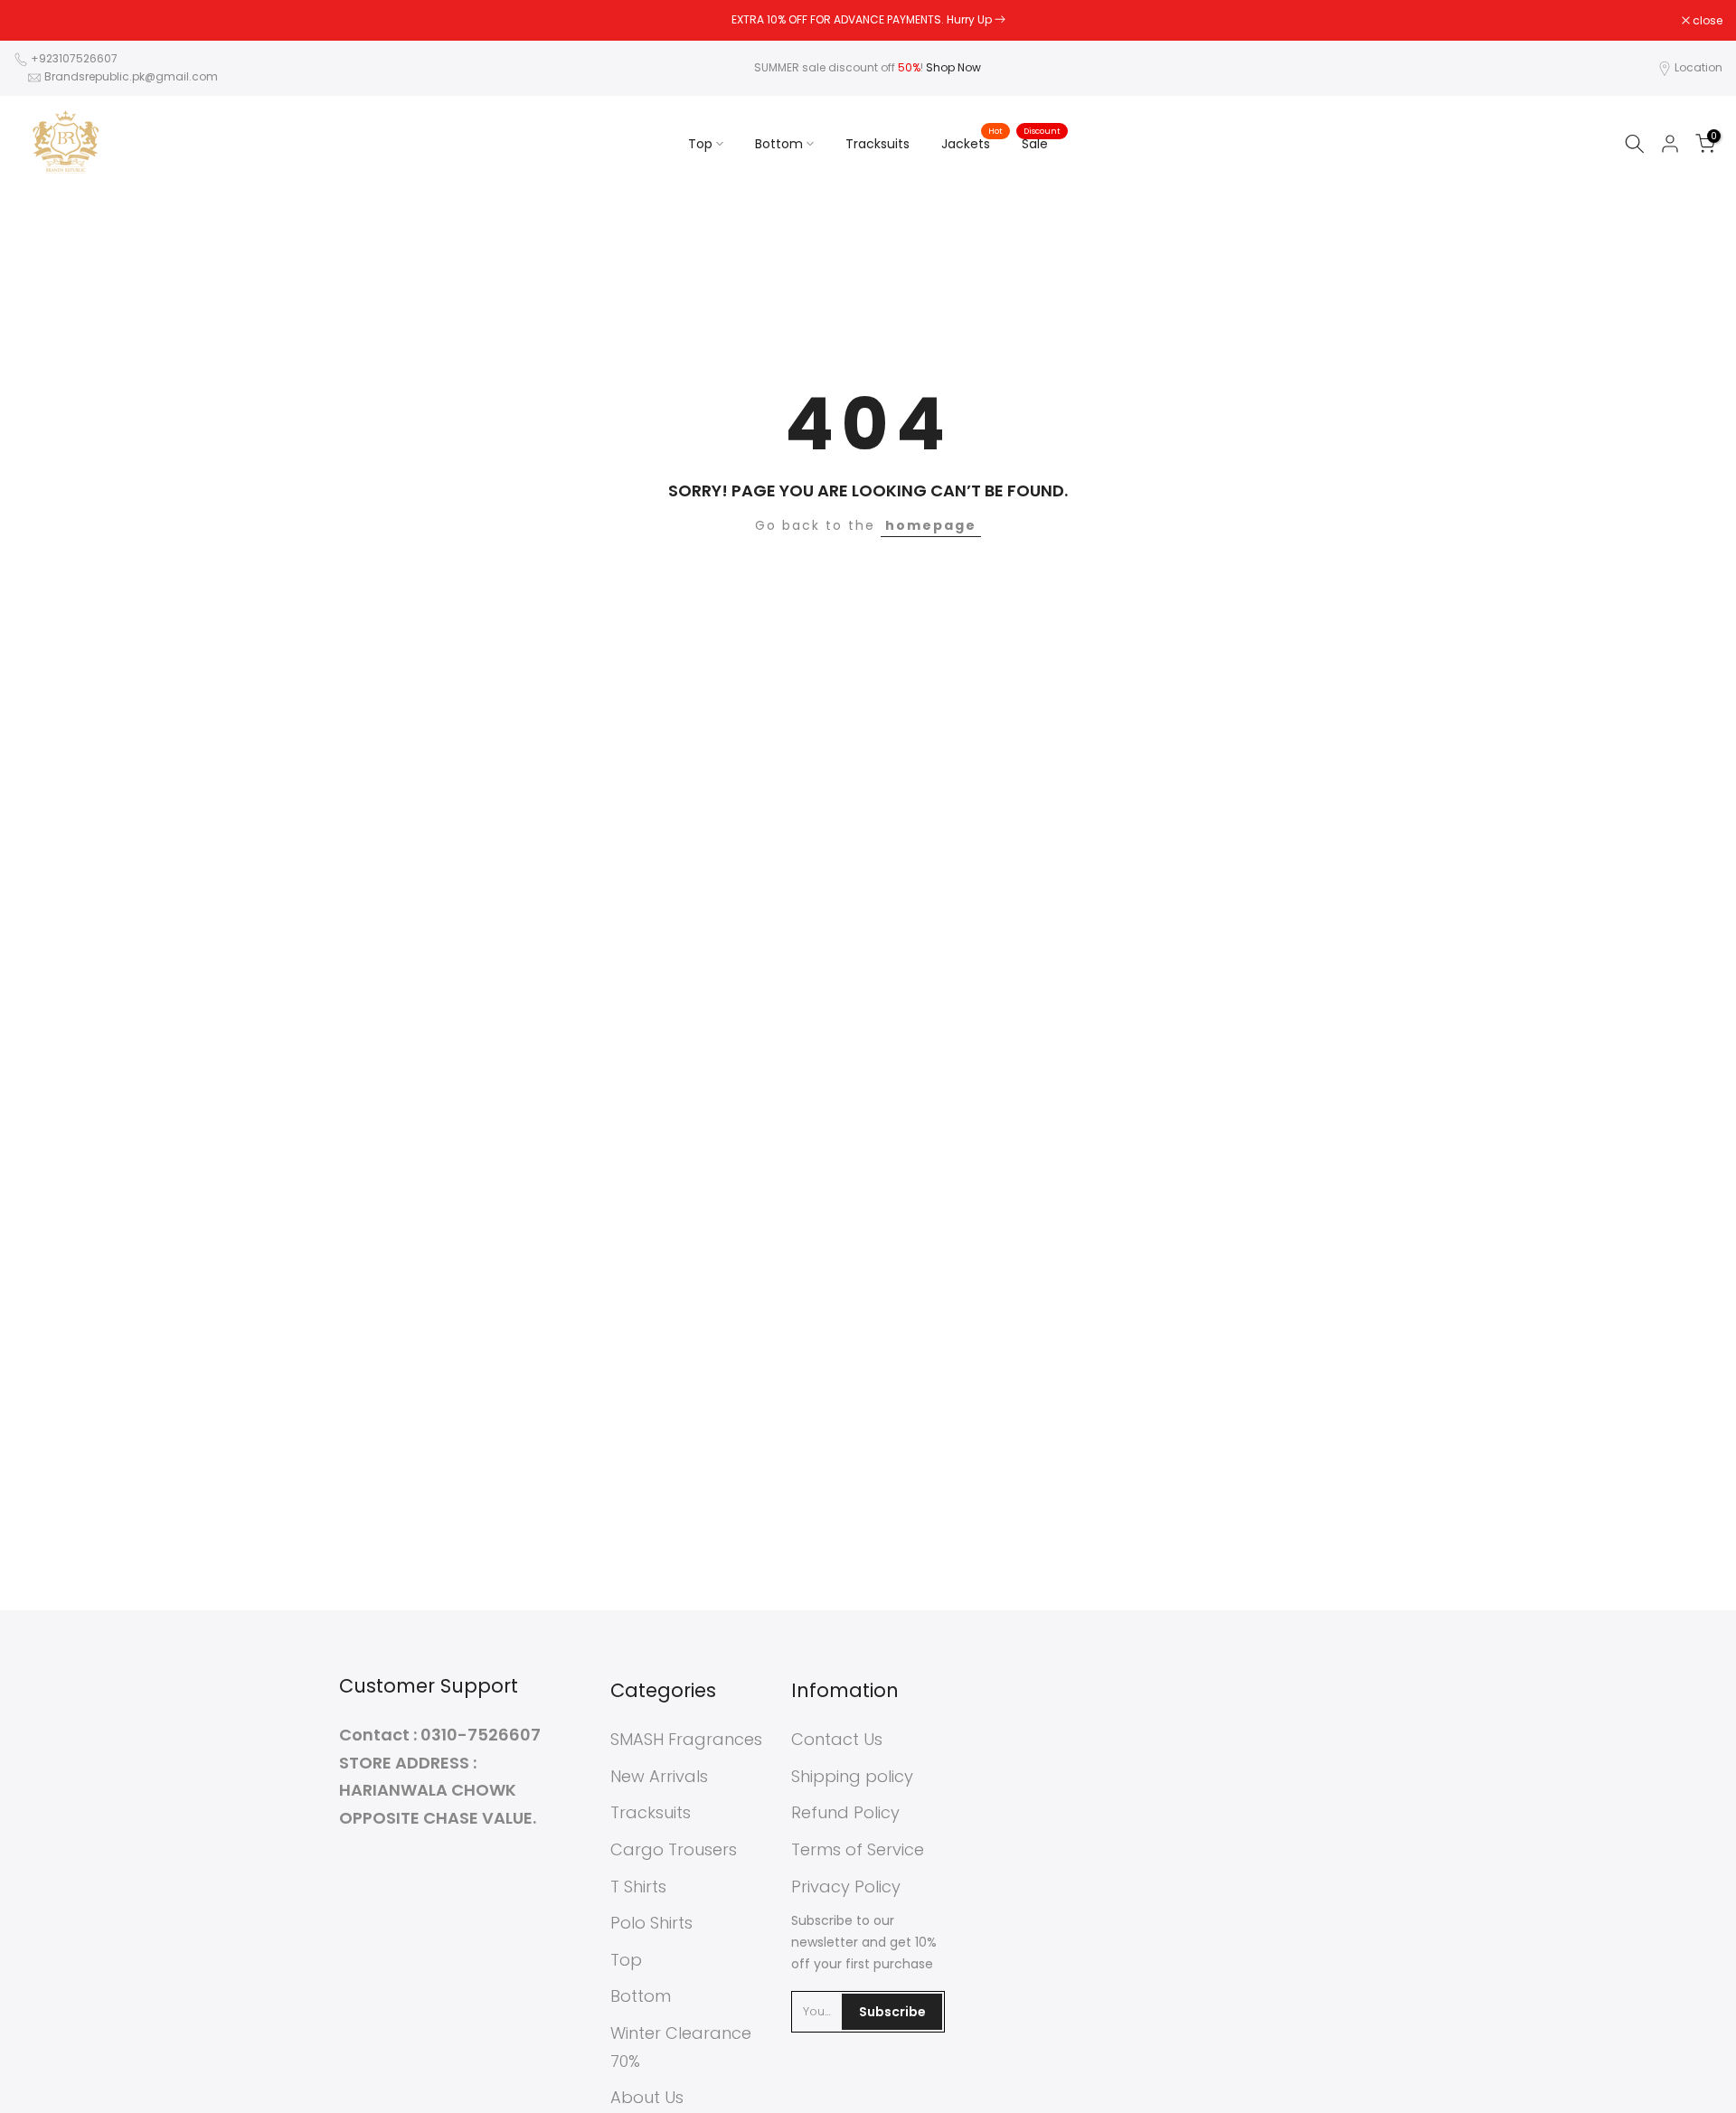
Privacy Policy (846, 1887)
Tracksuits (877, 144)
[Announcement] (868, 20)
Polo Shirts (651, 1923)
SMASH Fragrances (686, 1739)
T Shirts (638, 1887)
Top (700, 144)
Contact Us (837, 1739)
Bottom (779, 144)
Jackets (972, 143)
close (38, 21)
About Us (647, 2097)
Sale (1042, 143)
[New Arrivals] (1000, 19)
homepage (931, 525)
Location (1698, 67)
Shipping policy (852, 1776)
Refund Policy (845, 1812)
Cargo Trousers (674, 1849)
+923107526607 (74, 58)
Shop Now (953, 67)
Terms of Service (858, 1849)
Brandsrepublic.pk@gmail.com (131, 76)
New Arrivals (659, 1776)
